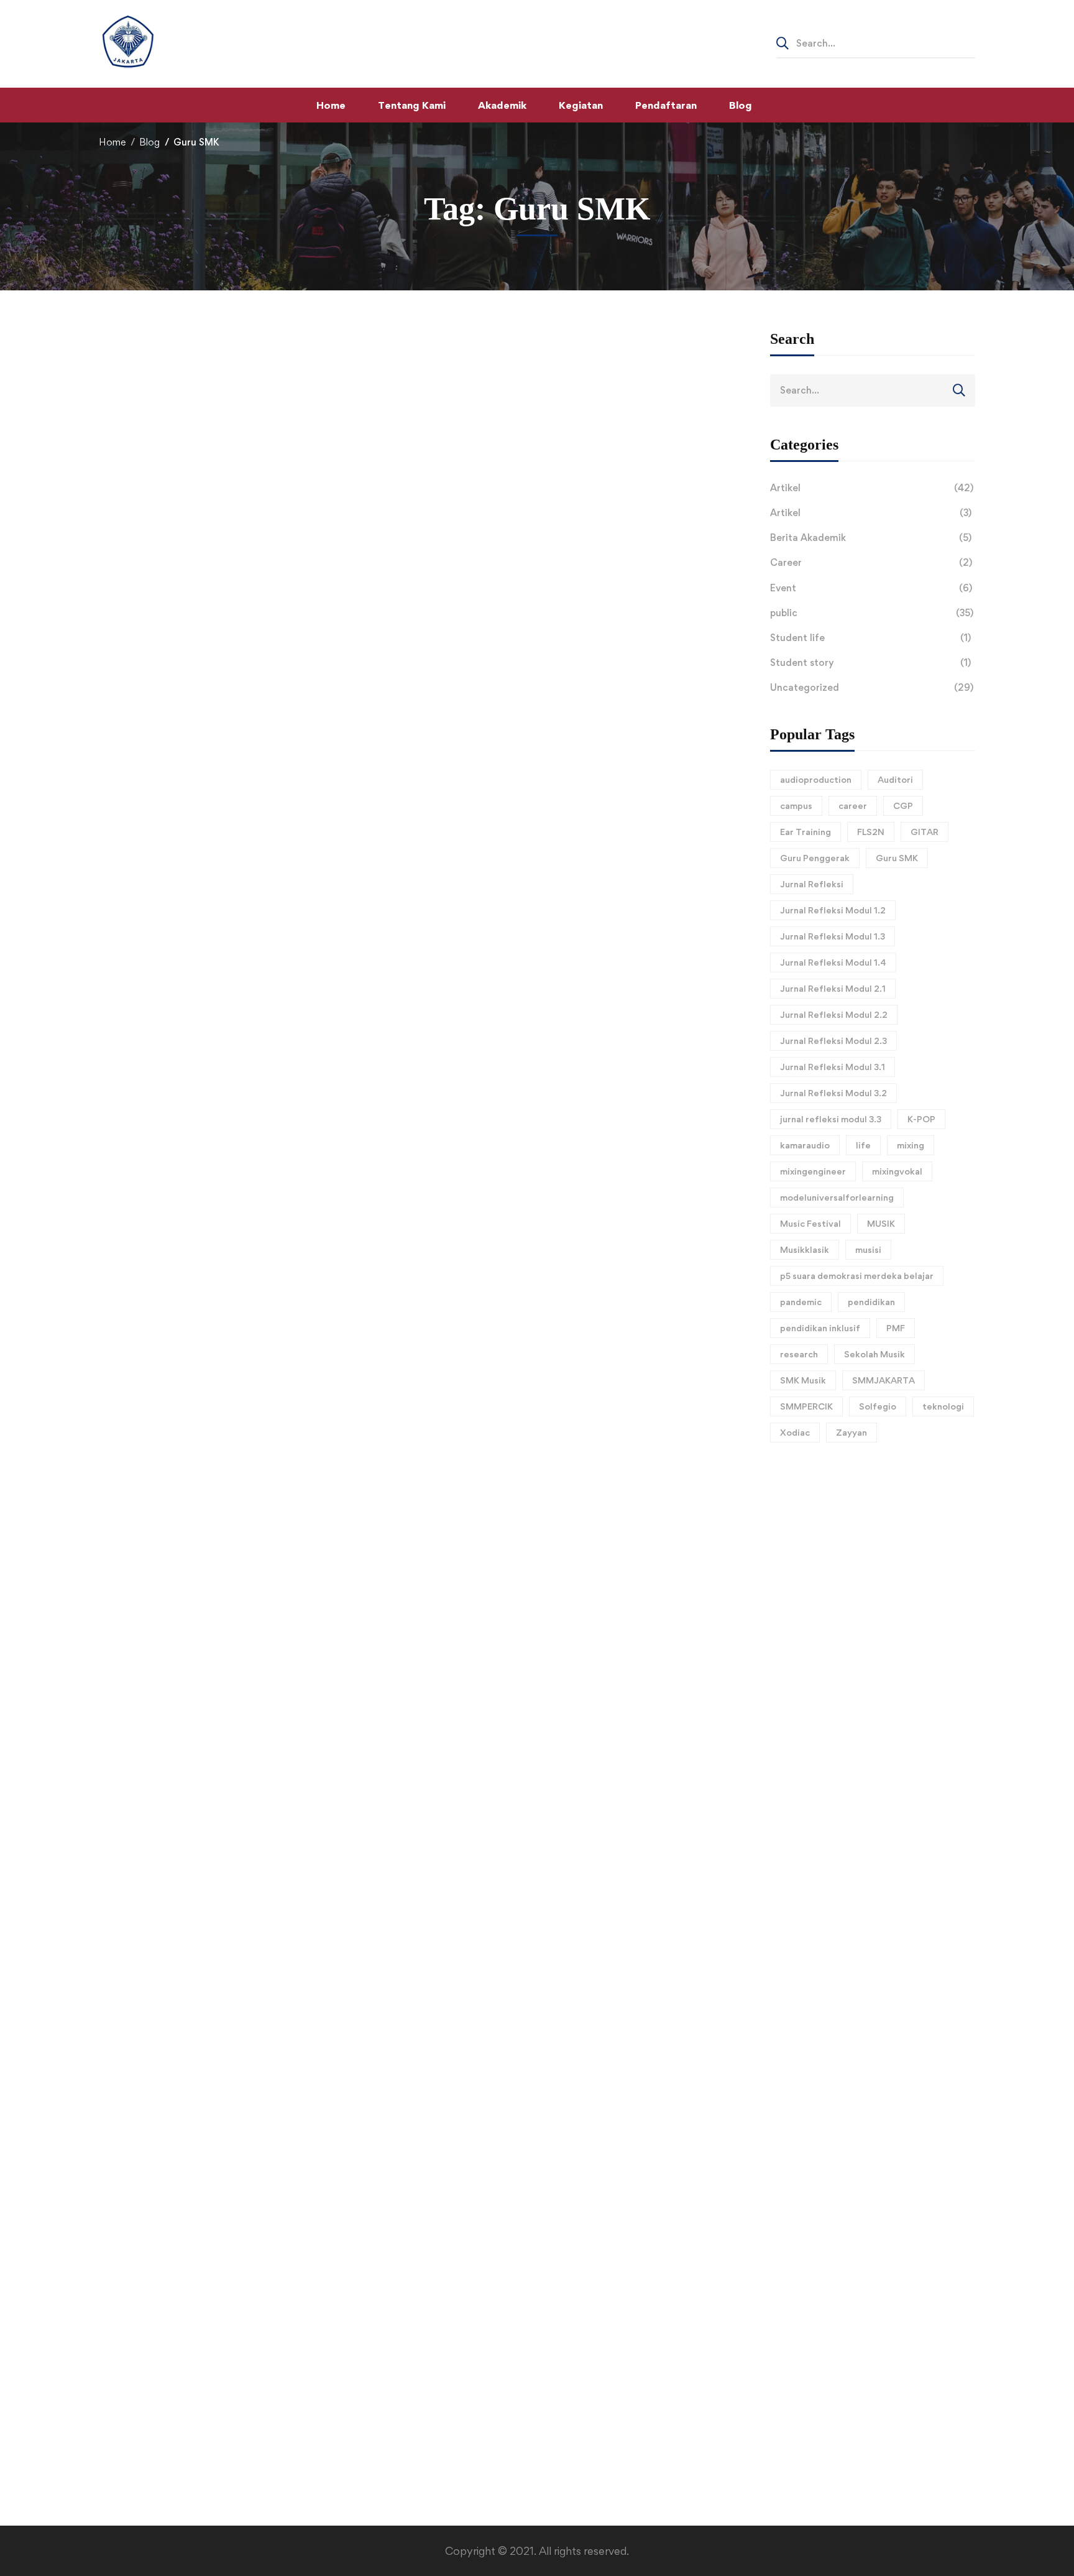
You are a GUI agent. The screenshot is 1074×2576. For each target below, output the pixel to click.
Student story (870, 662)
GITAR (925, 832)
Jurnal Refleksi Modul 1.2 (833, 910)
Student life (870, 638)
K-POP (921, 1119)
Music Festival (810, 1223)
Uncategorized (872, 687)
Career (871, 562)
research (799, 1354)
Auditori (895, 779)
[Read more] (425, 355)
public (872, 613)
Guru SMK (897, 858)
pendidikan (871, 1302)
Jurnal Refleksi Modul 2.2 (834, 1014)
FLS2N (871, 832)
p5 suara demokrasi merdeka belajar (857, 1276)
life (863, 1145)
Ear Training (805, 832)
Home (112, 142)
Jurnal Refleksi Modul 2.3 (833, 1041)
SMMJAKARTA (884, 1380)
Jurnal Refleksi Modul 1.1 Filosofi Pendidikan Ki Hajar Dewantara (280, 2399)
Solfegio (878, 1406)
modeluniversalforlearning (837, 1197)
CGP (903, 806)
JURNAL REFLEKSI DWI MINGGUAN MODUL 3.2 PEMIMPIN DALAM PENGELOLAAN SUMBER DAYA (393, 921)
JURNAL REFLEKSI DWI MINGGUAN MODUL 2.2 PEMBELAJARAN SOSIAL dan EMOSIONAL (367, 1711)
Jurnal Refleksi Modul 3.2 (833, 1093)
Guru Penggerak (815, 858)
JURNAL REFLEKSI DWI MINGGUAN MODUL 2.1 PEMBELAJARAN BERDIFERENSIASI (351, 1849)
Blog (149, 142)
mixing (911, 1145)
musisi (868, 1249)
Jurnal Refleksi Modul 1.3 (833, 936)
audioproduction (816, 779)
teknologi (943, 1406)
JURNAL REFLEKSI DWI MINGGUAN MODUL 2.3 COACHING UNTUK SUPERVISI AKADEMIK (369, 1574)
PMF (896, 1328)
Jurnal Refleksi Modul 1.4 (833, 962)
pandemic (801, 1302)
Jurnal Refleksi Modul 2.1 (833, 988)
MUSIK (881, 1223)
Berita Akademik (871, 538)
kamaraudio (805, 1145)
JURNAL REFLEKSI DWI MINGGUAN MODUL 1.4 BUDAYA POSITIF (297, 1986)
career (853, 806)
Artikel (872, 488)
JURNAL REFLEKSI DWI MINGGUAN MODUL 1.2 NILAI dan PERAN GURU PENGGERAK (354, 2261)
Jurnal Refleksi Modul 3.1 (833, 1067)
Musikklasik (805, 1249)
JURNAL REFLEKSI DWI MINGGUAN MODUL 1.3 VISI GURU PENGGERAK (317, 2123)
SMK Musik (803, 1380)
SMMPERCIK (806, 1406)
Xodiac (795, 1432)
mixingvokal (897, 1171)
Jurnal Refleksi (812, 884)
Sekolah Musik (874, 1354)
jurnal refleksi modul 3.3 (831, 1119)
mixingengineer (813, 1171)
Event (871, 588)
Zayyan (851, 1432)
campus (796, 806)
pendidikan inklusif (820, 1328)
